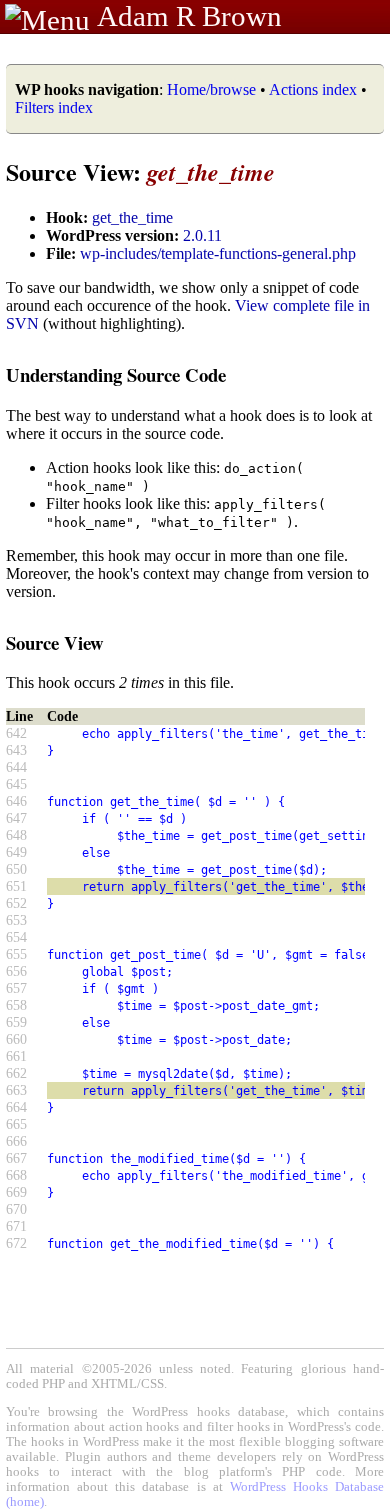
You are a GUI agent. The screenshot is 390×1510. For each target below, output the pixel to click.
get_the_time (132, 217)
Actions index (313, 89)
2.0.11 (202, 235)
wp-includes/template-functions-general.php (218, 253)
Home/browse (211, 89)
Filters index (54, 107)
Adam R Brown (189, 16)
